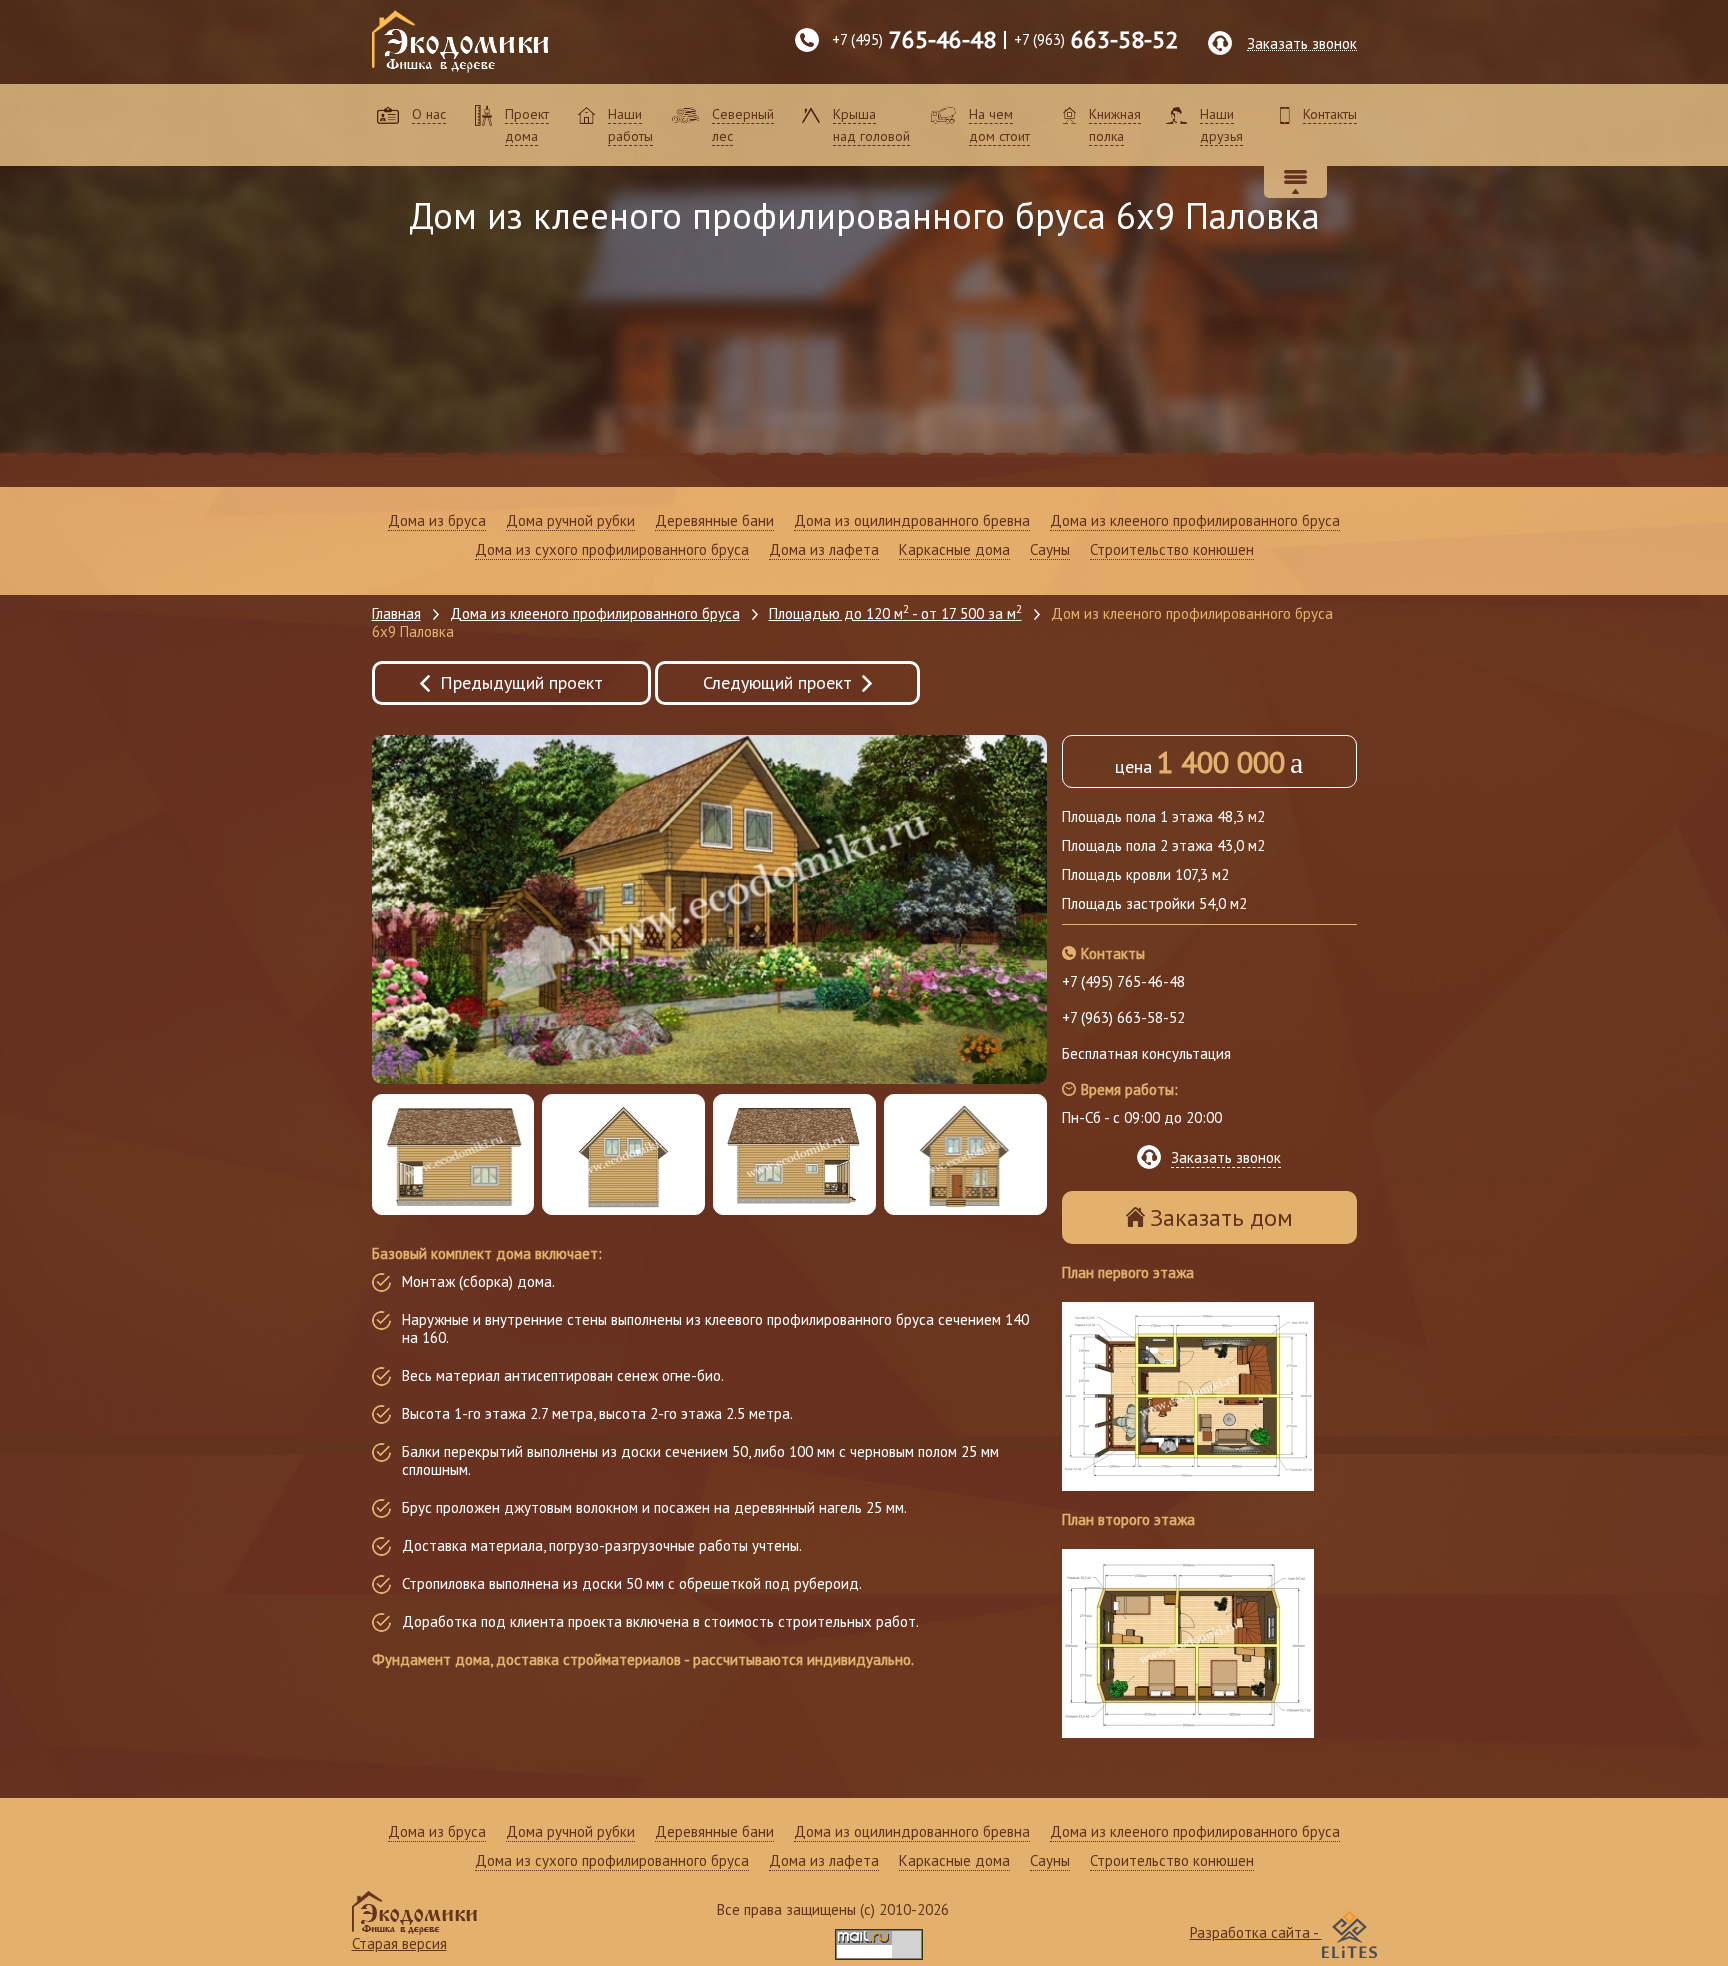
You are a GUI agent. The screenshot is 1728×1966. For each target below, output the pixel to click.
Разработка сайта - (1256, 1932)
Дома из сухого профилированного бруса (612, 550)
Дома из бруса (437, 521)
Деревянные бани (714, 521)
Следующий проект (777, 682)
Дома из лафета (824, 550)
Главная (396, 614)
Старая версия (399, 1944)
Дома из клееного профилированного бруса (1195, 521)
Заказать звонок (1302, 43)
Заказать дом (1221, 1217)
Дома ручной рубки (570, 521)
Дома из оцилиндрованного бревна (912, 521)
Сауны (1050, 550)
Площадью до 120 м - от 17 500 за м (895, 614)
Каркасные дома (954, 550)
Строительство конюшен (1172, 550)
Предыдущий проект (521, 682)
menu (1295, 182)
